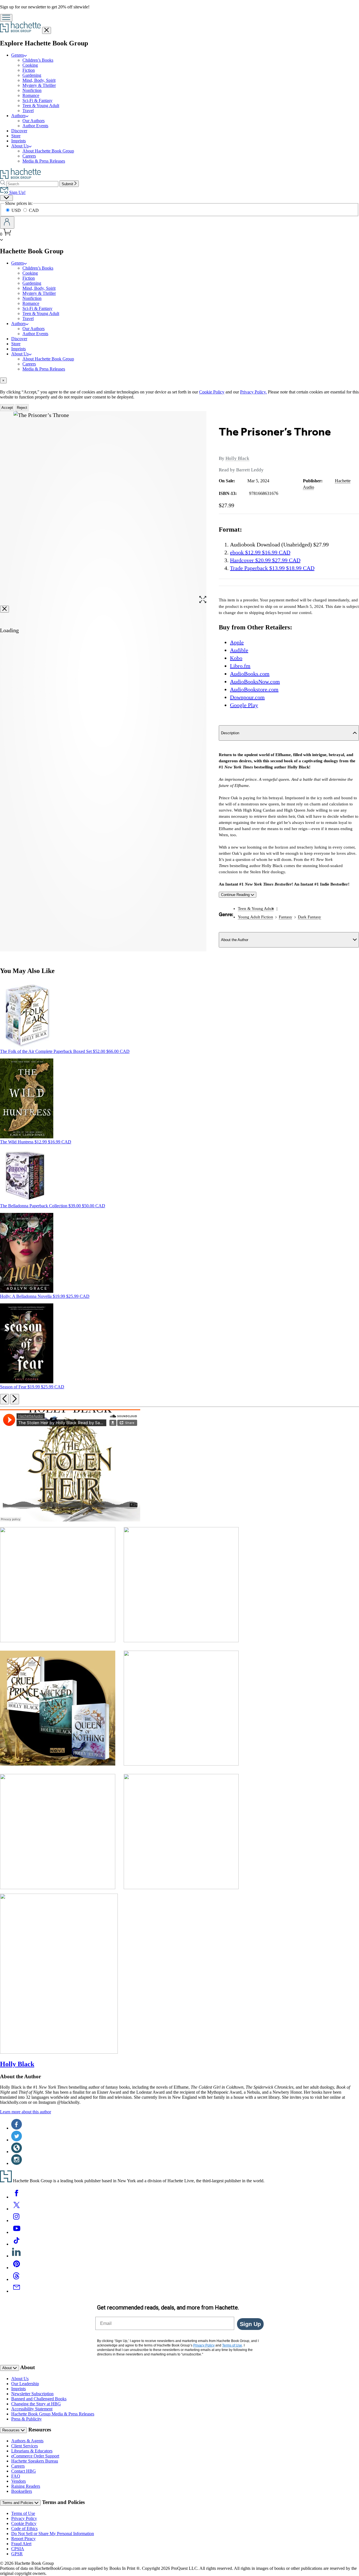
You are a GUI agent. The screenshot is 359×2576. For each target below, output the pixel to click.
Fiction (29, 70)
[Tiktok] (17, 2244)
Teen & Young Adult (41, 106)
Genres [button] (18, 55)
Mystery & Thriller (39, 85)
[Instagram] (17, 2221)
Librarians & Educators (32, 2451)
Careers (29, 156)
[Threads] (17, 2279)
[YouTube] (17, 2232)
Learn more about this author (26, 2112)
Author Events (35, 126)
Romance (31, 95)
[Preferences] (6, 198)
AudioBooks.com (250, 674)
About (8, 2368)
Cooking (30, 65)
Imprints (19, 141)
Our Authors (34, 121)
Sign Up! (17, 192)
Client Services (25, 2446)
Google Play (244, 705)
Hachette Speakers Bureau (35, 2461)
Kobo (236, 658)
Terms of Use (23, 2513)
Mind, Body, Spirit (39, 80)
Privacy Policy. (253, 392)
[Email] (17, 2291)
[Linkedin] (17, 2256)
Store (16, 136)
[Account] (7, 223)
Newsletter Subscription (32, 2394)
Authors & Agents (27, 2441)
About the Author (235, 940)
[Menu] (6, 18)
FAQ (16, 2476)
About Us (20, 2379)
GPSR (17, 2554)
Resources (11, 2430)
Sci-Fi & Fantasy (37, 100)
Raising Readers (26, 2486)
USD (17, 210)
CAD (34, 210)
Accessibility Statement (32, 2409)
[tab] (179, 380)
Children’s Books (38, 60)
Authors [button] (18, 116)
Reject (22, 408)
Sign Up (250, 2324)
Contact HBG (24, 2471)
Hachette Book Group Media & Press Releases (53, 2414)
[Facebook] (17, 2197)
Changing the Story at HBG (36, 2404)
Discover (19, 131)
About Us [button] (20, 146)
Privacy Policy (24, 2518)
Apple (237, 642)
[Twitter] (17, 2209)
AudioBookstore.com (254, 689)
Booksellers (22, 2491)
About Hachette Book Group (48, 151)
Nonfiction (32, 90)
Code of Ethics (24, 2528)
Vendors (19, 2481)
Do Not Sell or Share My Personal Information (53, 2534)
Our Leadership (25, 2384)
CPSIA (18, 2549)
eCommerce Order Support (35, 2456)
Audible (239, 650)
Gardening (32, 75)
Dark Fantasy (309, 917)
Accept (7, 408)
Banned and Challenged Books (39, 2399)
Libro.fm (240, 666)
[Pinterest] (17, 2268)
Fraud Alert (21, 2544)
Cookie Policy (212, 392)
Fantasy (286, 917)
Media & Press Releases (44, 161)
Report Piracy (23, 2539)
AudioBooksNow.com (255, 682)
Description (230, 733)
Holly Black (237, 458)
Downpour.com (247, 697)
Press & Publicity (27, 2419)
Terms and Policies (18, 2503)
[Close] (4, 609)
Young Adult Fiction (256, 917)
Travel (28, 111)
